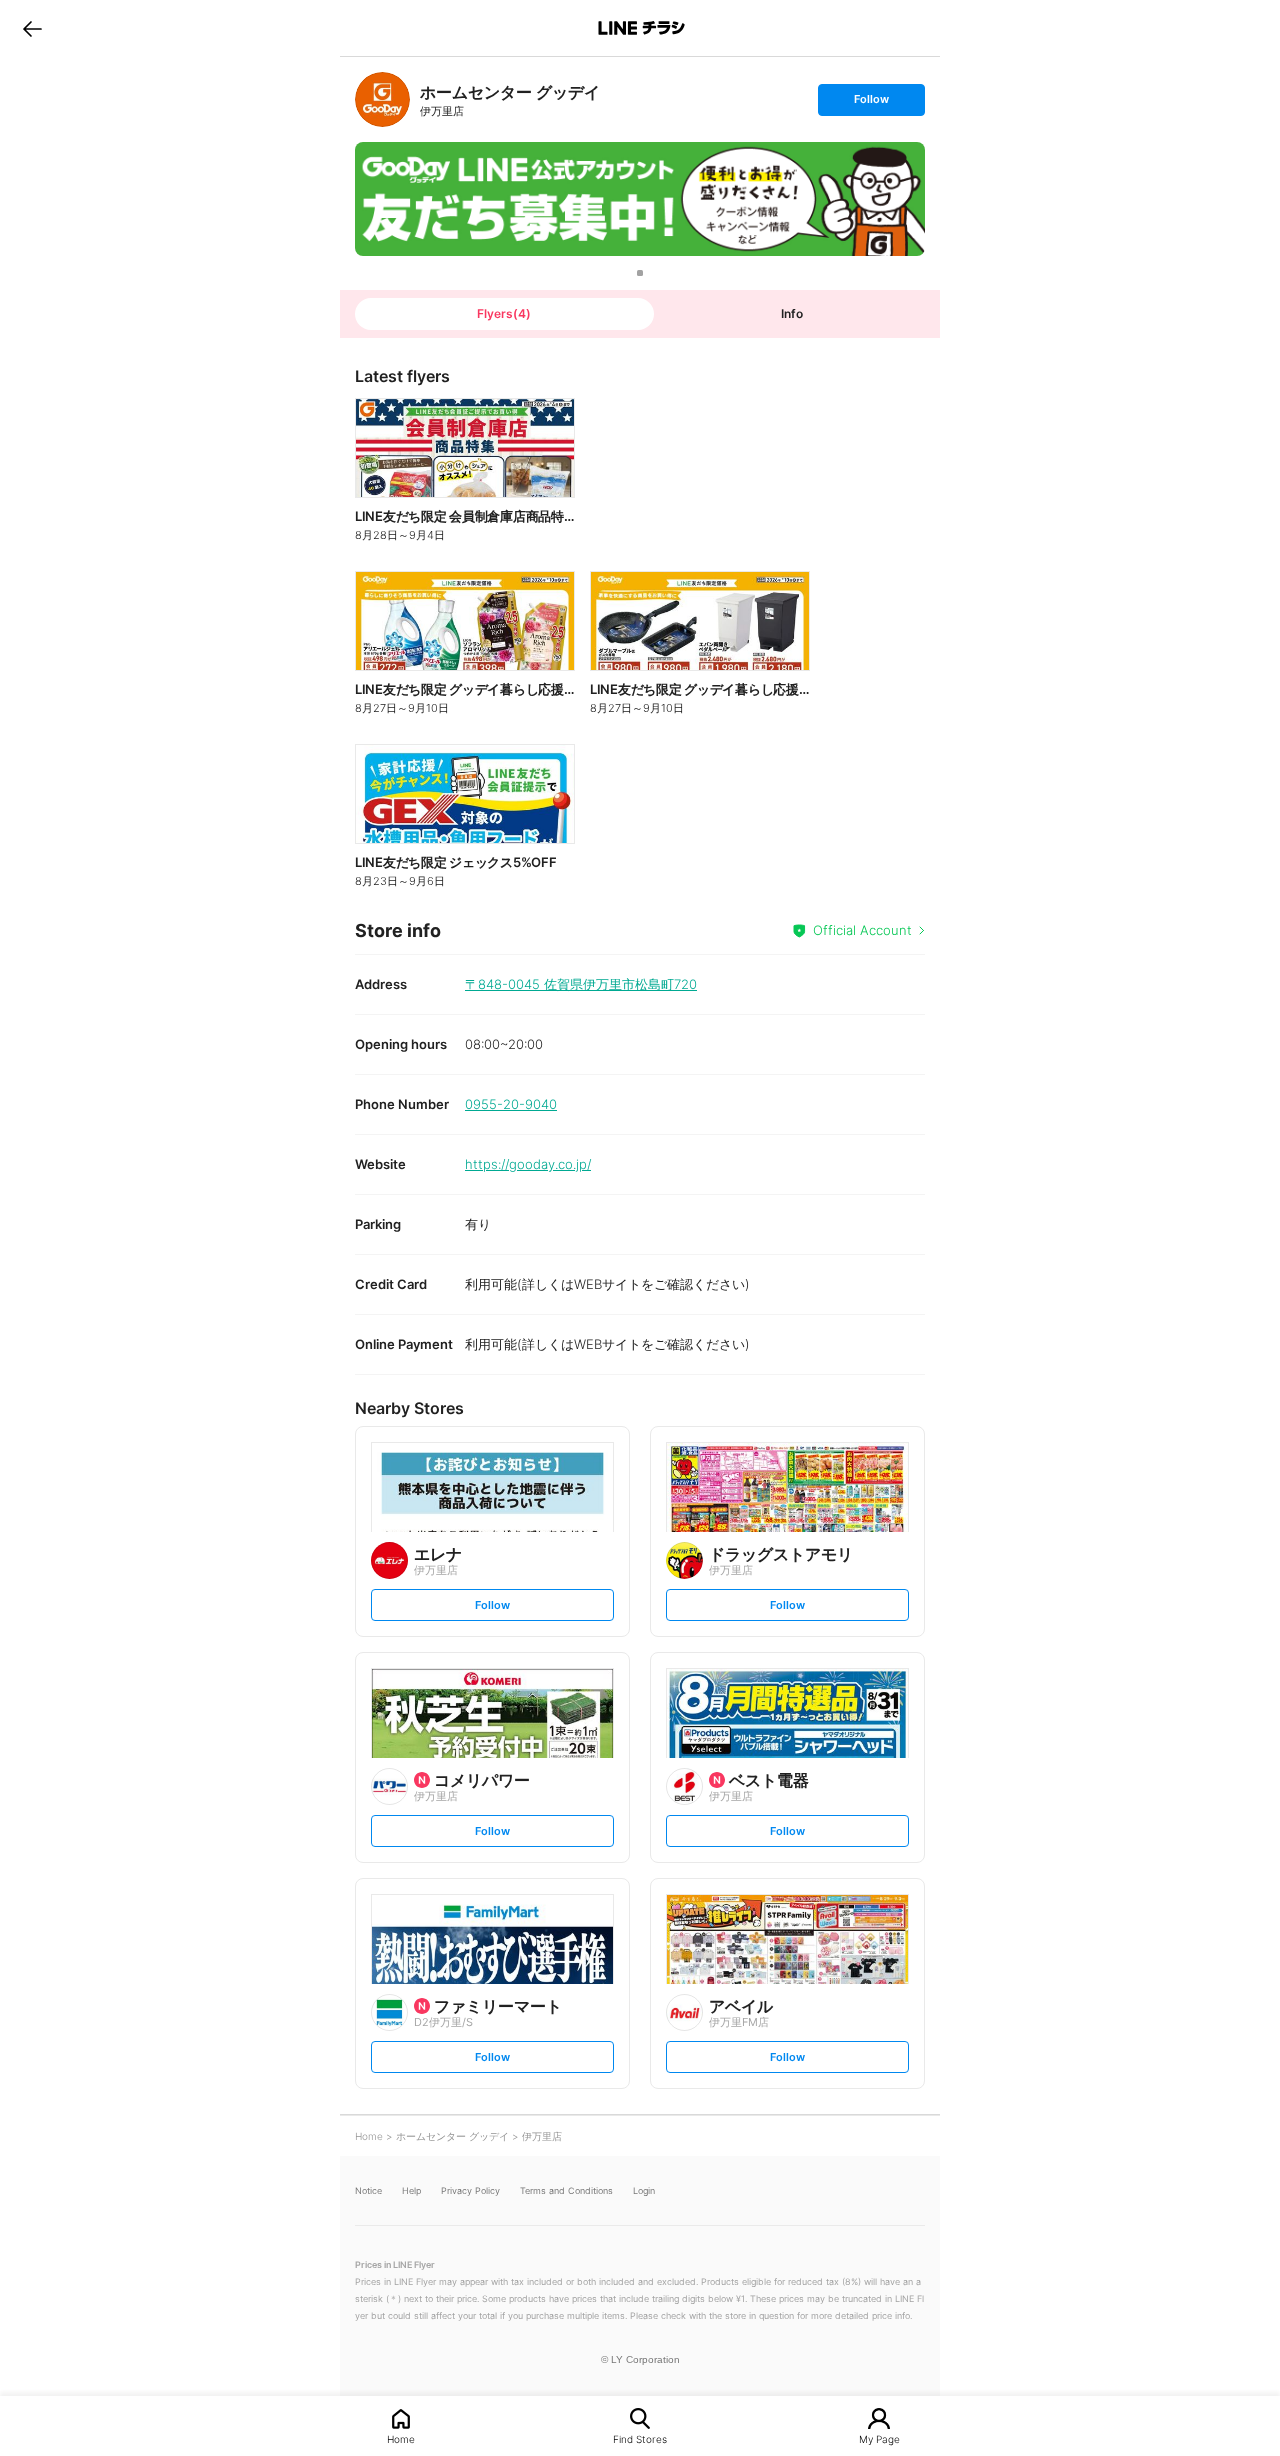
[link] (382, 99)
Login (644, 2190)
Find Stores (640, 2438)
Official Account (862, 930)
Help (411, 2190)
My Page (879, 2438)
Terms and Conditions (566, 2190)
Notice (368, 2190)
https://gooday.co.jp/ (528, 1164)
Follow (871, 103)
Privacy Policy (470, 2190)
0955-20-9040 (511, 1104)
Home (401, 2438)
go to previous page (32, 28)
